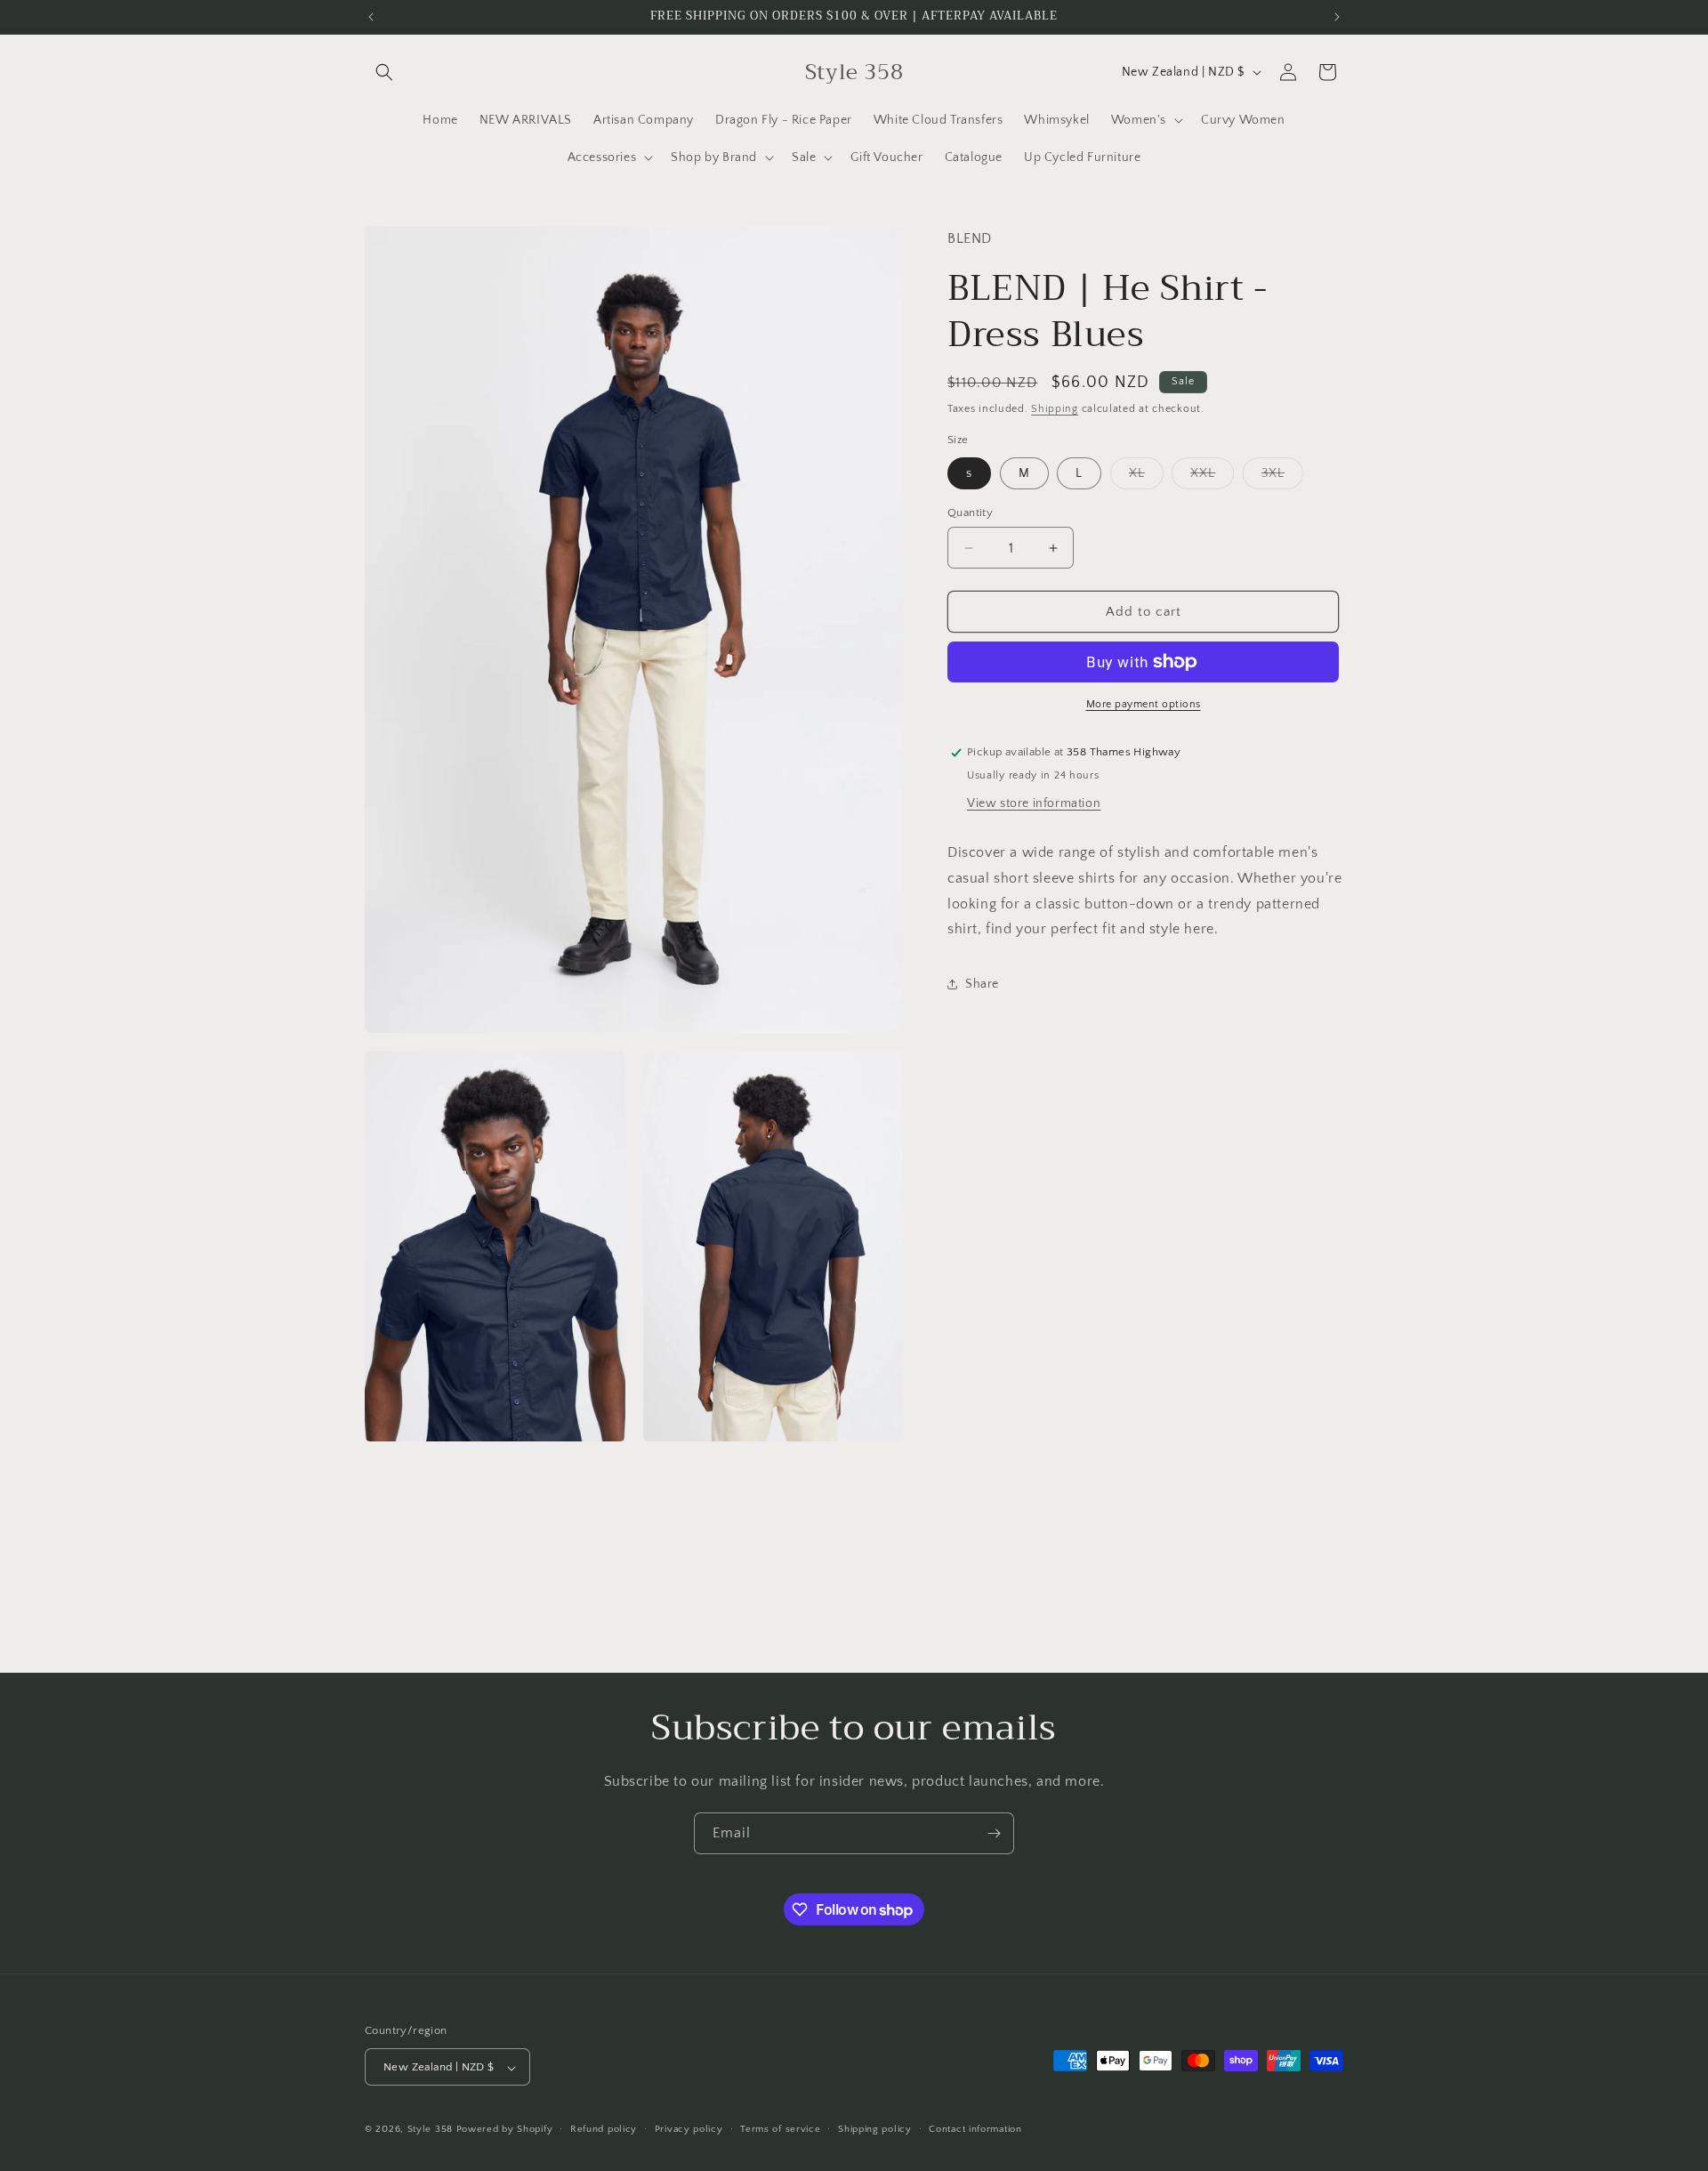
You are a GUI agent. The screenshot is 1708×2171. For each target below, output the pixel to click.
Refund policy (604, 2129)
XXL (1212, 477)
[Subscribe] (994, 1833)
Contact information (975, 2129)
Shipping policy (875, 2129)
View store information (1034, 803)
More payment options (1144, 704)
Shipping (1055, 409)
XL (1146, 477)
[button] (384, 72)
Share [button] (982, 984)
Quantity (970, 512)
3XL (1282, 477)
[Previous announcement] (371, 17)
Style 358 (430, 2130)
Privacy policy (689, 2129)
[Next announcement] (1337, 17)
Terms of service (780, 2129)
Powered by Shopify (505, 2130)
